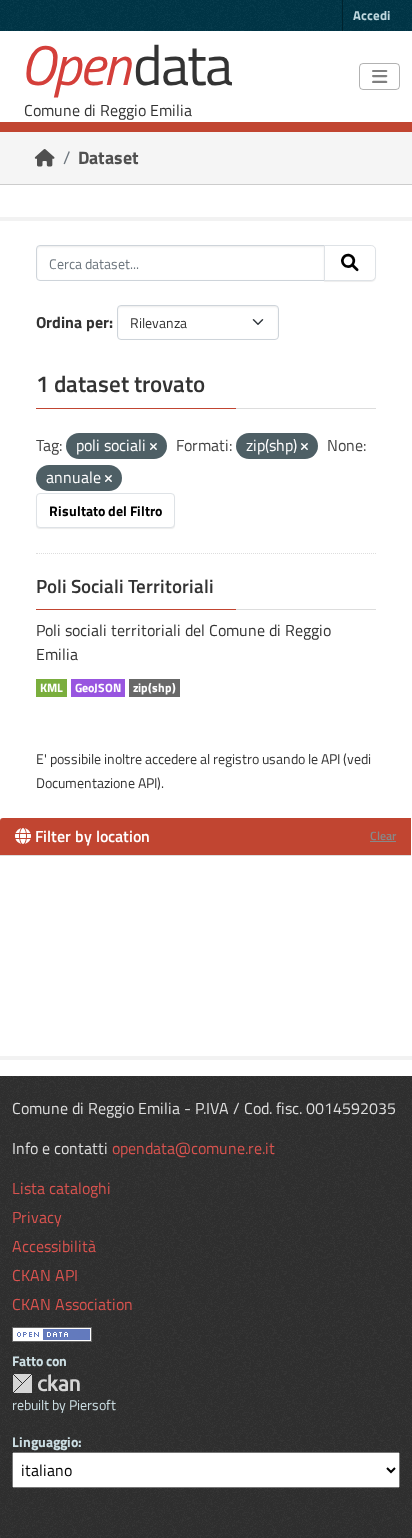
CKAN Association (72, 1304)
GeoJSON (98, 688)
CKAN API (45, 1275)
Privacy (37, 1217)
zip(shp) (154, 688)
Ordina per (72, 322)
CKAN (46, 1383)
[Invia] (350, 263)
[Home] (45, 157)
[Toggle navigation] (379, 77)
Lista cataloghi (61, 1188)
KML (51, 688)
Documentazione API (96, 782)
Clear (383, 835)
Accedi (371, 15)
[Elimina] (153, 447)
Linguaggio (45, 1441)
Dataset (108, 157)
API (330, 758)
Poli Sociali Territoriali (125, 586)
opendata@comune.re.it (193, 1148)
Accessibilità (54, 1246)
